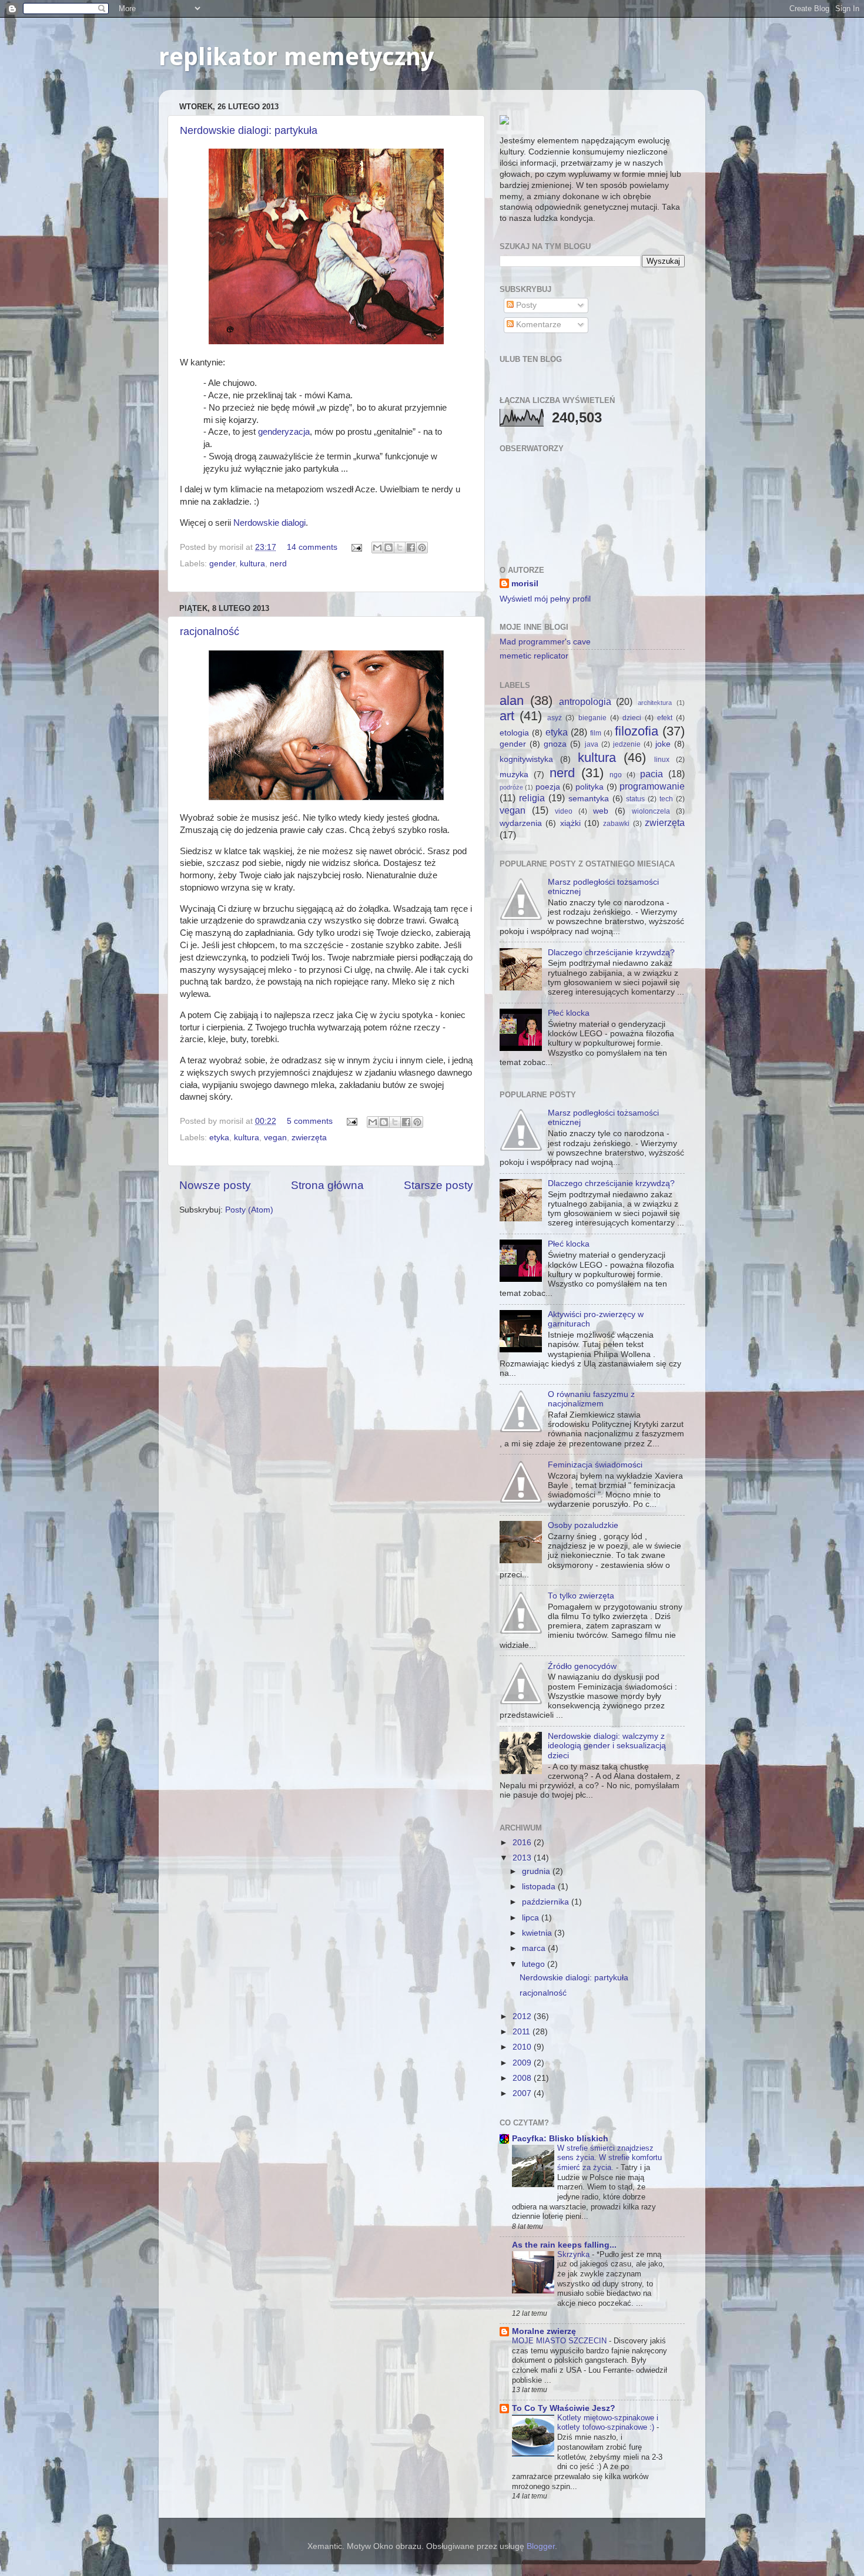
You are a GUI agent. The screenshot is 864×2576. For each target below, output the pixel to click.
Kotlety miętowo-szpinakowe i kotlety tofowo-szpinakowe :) (608, 2423)
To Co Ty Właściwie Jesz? (564, 2408)
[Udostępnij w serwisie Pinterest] (422, 548)
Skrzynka (575, 2254)
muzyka (514, 775)
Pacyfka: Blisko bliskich (560, 2139)
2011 (523, 2032)
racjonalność (210, 632)
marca (535, 1948)
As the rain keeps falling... (564, 2245)
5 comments (310, 1121)
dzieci (632, 718)
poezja (548, 787)
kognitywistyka (526, 759)
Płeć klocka (569, 1013)
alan (512, 701)
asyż (555, 718)
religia (532, 798)
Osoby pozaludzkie (583, 1525)
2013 (523, 1858)
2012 (523, 2016)
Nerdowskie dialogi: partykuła (249, 130)
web (601, 811)
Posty (525, 305)
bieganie (592, 718)
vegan (275, 1138)
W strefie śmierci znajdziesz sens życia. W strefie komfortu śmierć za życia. (610, 2158)
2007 (523, 2093)
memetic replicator (534, 656)
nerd (278, 564)
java (592, 744)
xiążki (570, 823)
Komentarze (538, 325)
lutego (535, 1964)
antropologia (585, 701)
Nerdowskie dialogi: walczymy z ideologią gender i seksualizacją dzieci (607, 1746)
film (596, 733)
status (635, 799)
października (547, 1902)
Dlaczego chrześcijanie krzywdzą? (611, 953)
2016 (523, 1843)
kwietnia (538, 1933)
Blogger (541, 2546)
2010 (523, 2047)
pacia (652, 774)
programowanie (652, 786)
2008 (523, 2078)
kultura (252, 564)
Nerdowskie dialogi (269, 523)
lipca (532, 1918)
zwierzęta (309, 1138)
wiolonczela (651, 811)
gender (222, 564)
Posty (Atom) (249, 1210)
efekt (665, 718)
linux (662, 760)
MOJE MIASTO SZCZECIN (560, 2341)
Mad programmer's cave (545, 642)
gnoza (555, 744)
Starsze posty (438, 1185)
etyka (219, 1138)
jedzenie (627, 744)
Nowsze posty (215, 1185)
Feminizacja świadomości (595, 1465)
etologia (514, 733)
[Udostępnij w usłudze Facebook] (411, 548)
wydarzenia (521, 823)
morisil (525, 584)
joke (663, 744)
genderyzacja (284, 432)
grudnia (537, 1871)
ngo (616, 775)
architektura (655, 703)
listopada (540, 1887)
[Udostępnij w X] (400, 548)
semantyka (589, 799)
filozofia (637, 731)
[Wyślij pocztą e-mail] (377, 548)
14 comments (312, 547)
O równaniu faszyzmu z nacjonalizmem (591, 1399)
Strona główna (327, 1185)
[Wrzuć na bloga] (389, 548)
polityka (590, 787)
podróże (511, 787)
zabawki (616, 824)
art (507, 716)
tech (666, 799)
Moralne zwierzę (544, 2331)
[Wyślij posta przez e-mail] (356, 547)
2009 (523, 2063)
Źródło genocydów (582, 1666)
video (564, 811)
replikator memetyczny (296, 57)
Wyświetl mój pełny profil (545, 599)
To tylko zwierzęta (581, 1596)
